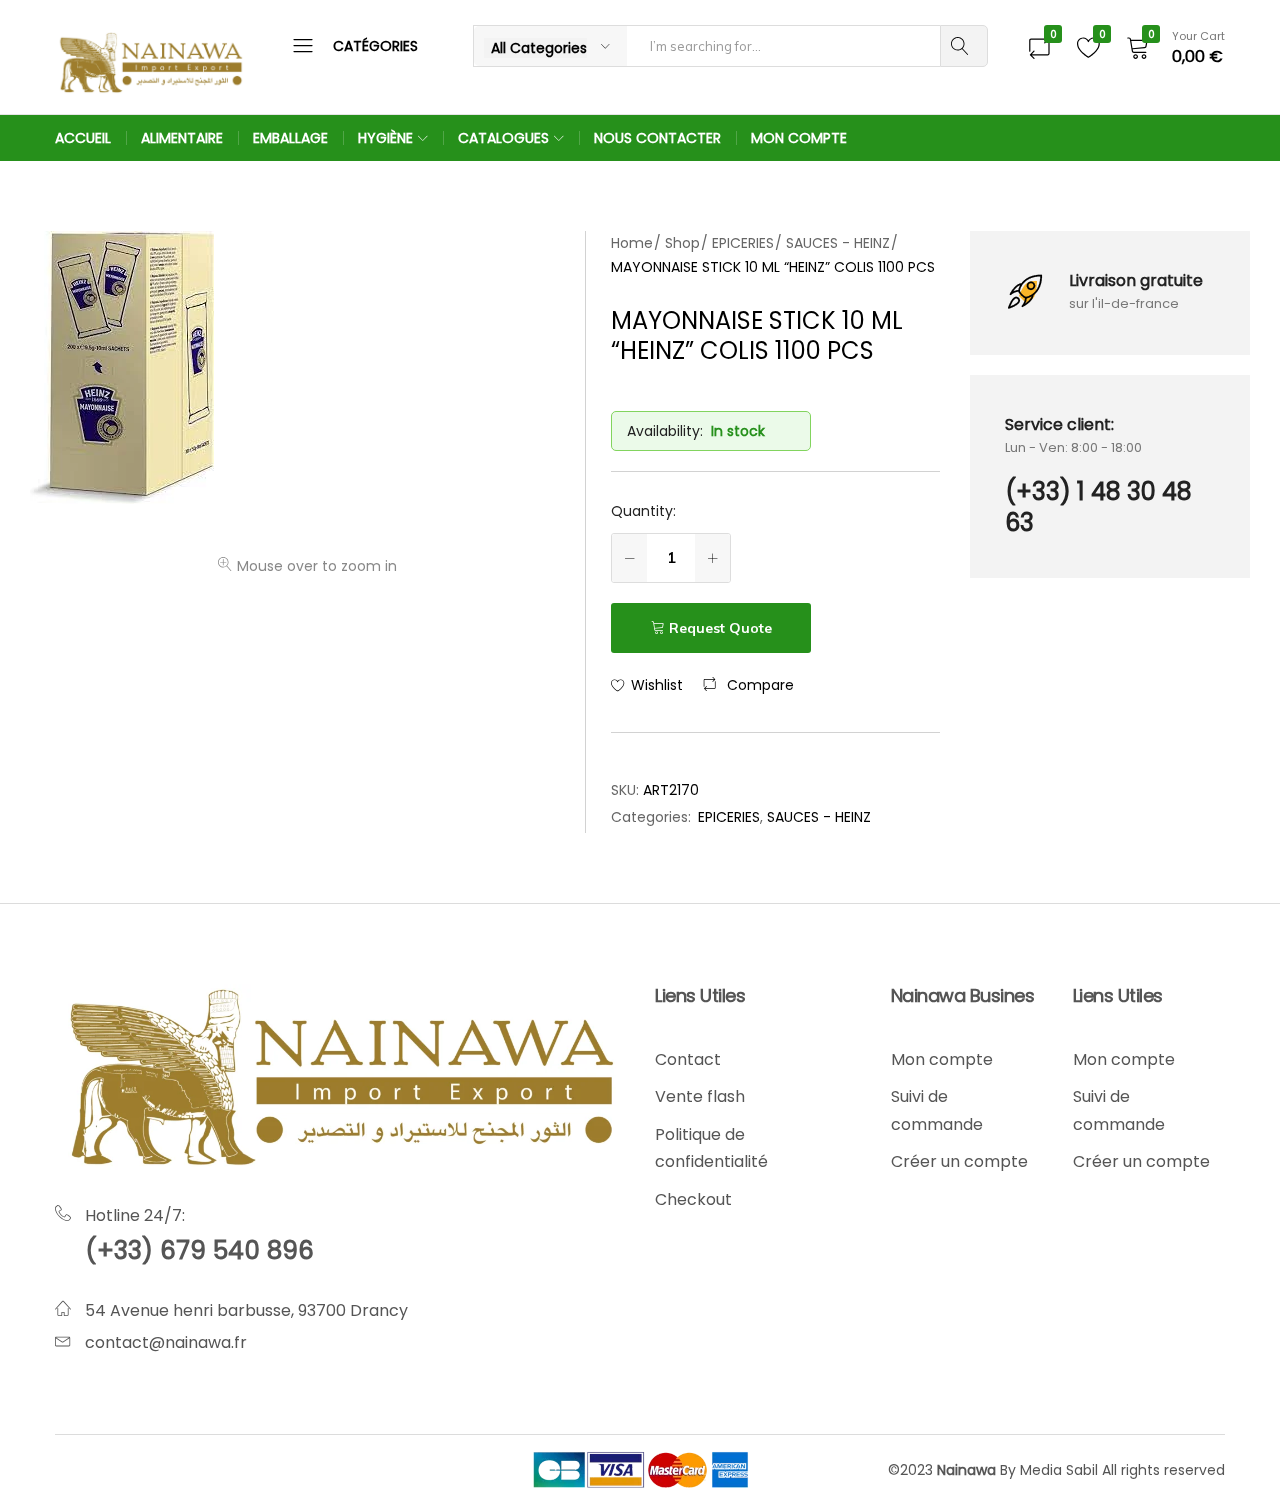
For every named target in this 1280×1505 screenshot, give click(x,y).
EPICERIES (729, 817)
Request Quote (720, 628)
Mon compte (942, 1059)
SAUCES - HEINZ (819, 817)
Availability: (665, 431)
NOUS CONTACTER (657, 138)
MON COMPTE (799, 138)
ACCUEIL (83, 138)
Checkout (693, 1199)
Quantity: (643, 511)
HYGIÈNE (385, 138)
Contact (688, 1059)
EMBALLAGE (290, 138)
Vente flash (700, 1096)
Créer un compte (959, 1161)
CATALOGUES (503, 138)
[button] (748, 685)
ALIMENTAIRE (182, 138)
